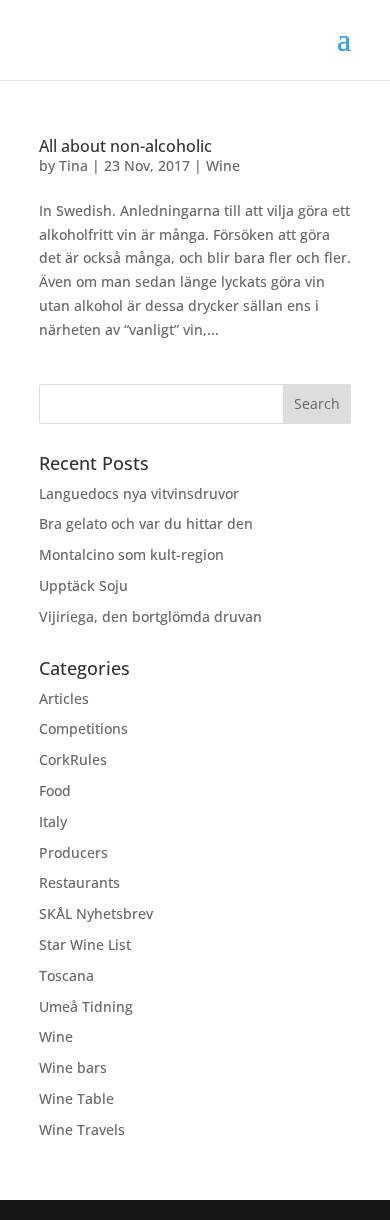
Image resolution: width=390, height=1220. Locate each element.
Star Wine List (85, 944)
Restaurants (79, 882)
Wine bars (73, 1067)
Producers (73, 852)
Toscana (66, 975)
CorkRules (73, 759)
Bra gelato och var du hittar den (146, 523)
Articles (64, 698)
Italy (53, 821)
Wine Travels (82, 1129)
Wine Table (76, 1098)
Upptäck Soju (83, 585)
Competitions (83, 728)
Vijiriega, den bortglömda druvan (150, 616)
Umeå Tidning (86, 1006)
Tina (73, 165)
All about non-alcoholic (125, 146)
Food (55, 790)
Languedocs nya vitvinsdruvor (139, 493)
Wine (223, 165)
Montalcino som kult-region (131, 554)
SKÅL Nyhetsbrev (96, 913)
